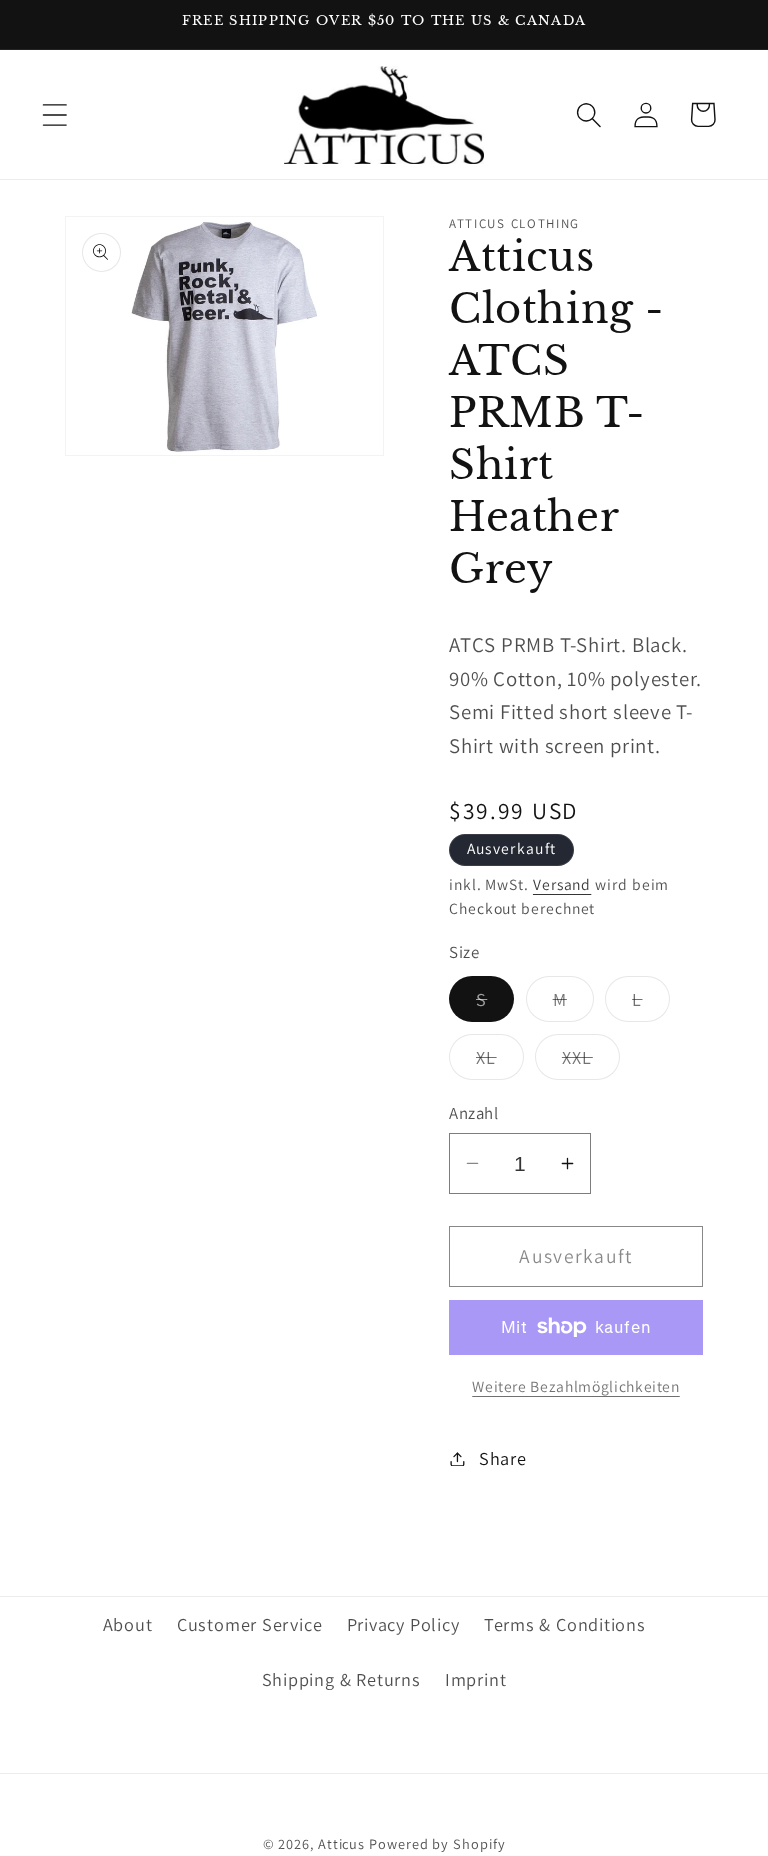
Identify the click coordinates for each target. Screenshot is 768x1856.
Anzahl (473, 1113)
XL (500, 1062)
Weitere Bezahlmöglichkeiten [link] (576, 1386)
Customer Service (249, 1624)
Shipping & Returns (341, 1679)
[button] (54, 114)
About (128, 1624)
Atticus (341, 1843)
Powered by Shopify (437, 1843)
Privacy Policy (403, 1624)
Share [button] (503, 1458)
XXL (591, 1062)
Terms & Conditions (565, 1624)
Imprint (475, 1679)
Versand (562, 884)
